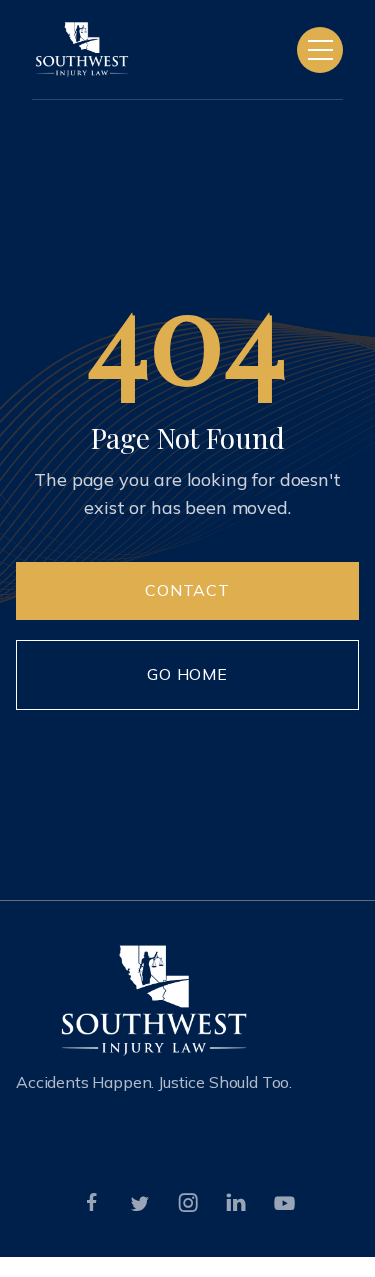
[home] (82, 49)
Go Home (188, 674)
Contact (188, 590)
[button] (320, 50)
